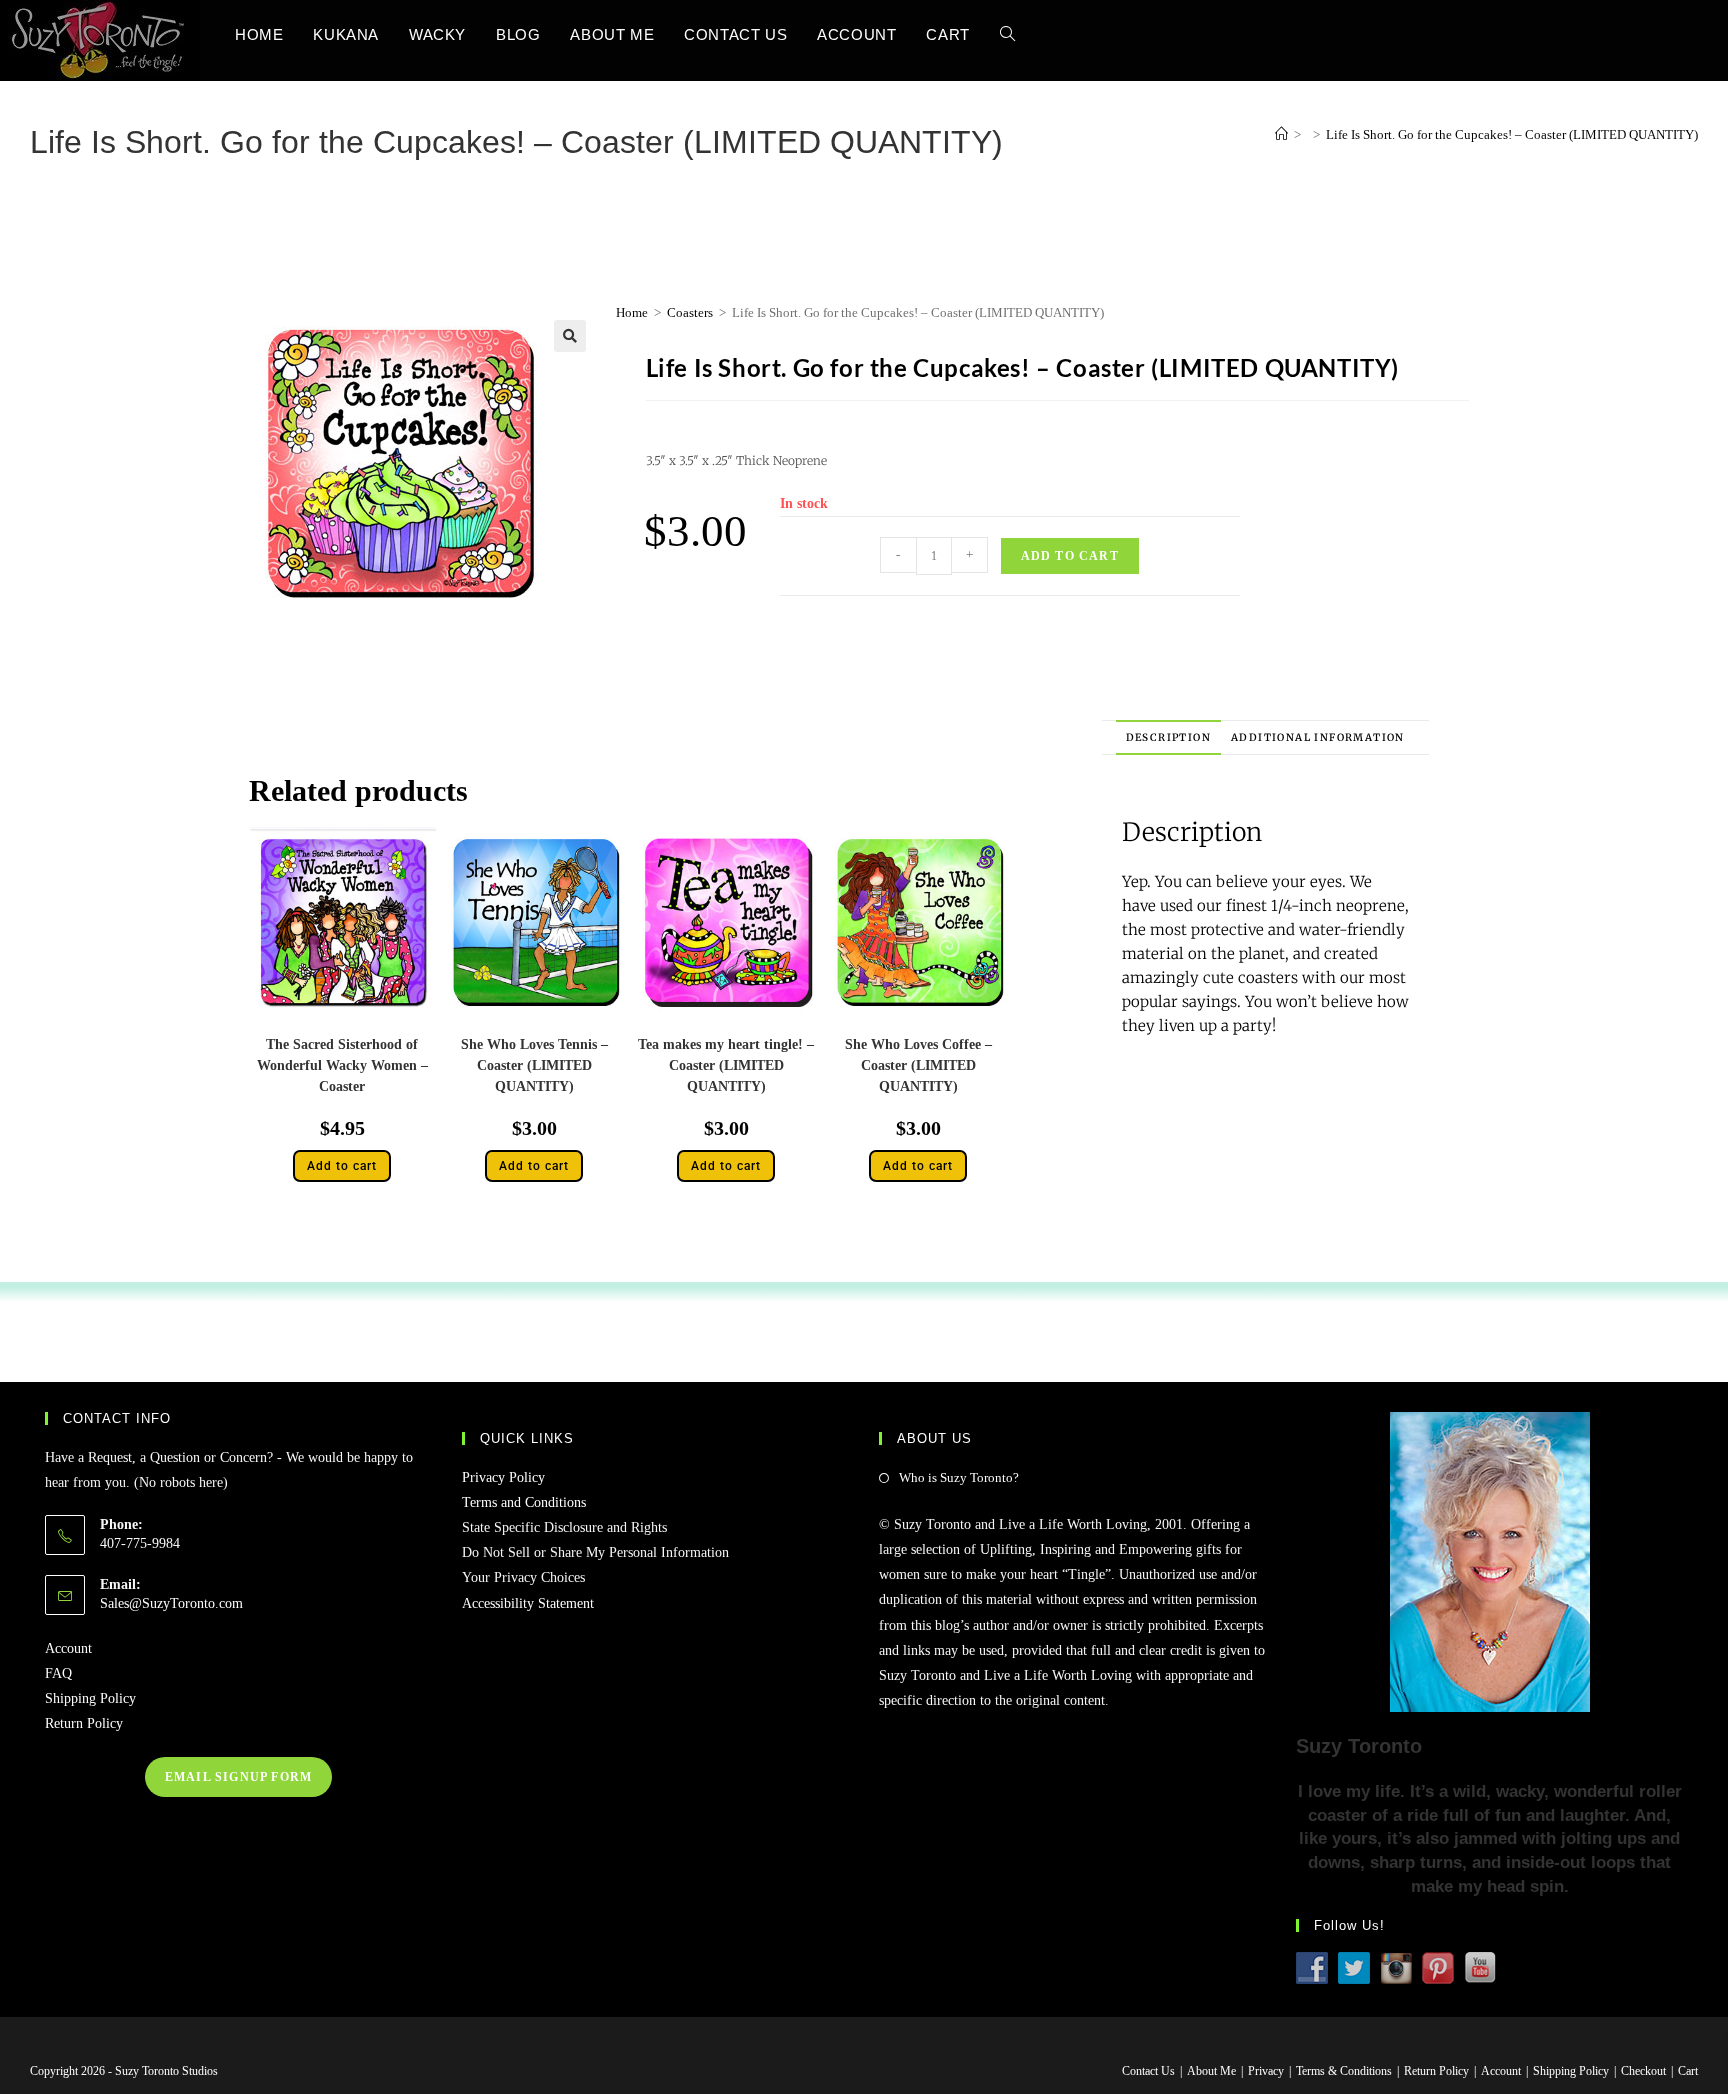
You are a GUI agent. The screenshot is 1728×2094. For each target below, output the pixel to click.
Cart (1688, 2071)
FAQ (58, 1673)
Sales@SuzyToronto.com (171, 1603)
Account (68, 1648)
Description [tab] (1168, 737)
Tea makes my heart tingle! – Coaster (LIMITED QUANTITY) (726, 1065)
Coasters (690, 312)
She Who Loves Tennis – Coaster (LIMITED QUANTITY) (534, 1065)
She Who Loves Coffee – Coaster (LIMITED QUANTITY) (918, 1065)
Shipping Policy (90, 1698)
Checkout (1643, 2071)
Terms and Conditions (524, 1502)
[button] (570, 336)
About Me (1211, 2071)
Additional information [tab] (1318, 737)
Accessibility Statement (528, 1603)
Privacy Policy (503, 1477)
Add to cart (1070, 556)
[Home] (1281, 134)
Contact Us (1148, 2071)
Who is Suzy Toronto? (959, 1477)
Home (632, 312)
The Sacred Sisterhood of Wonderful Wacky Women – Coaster (342, 1065)
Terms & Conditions (1344, 2071)
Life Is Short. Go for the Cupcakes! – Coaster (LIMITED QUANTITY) (1512, 134)
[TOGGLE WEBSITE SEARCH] (1007, 34)
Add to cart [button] (342, 1166)
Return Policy (84, 1723)
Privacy (1266, 2071)
